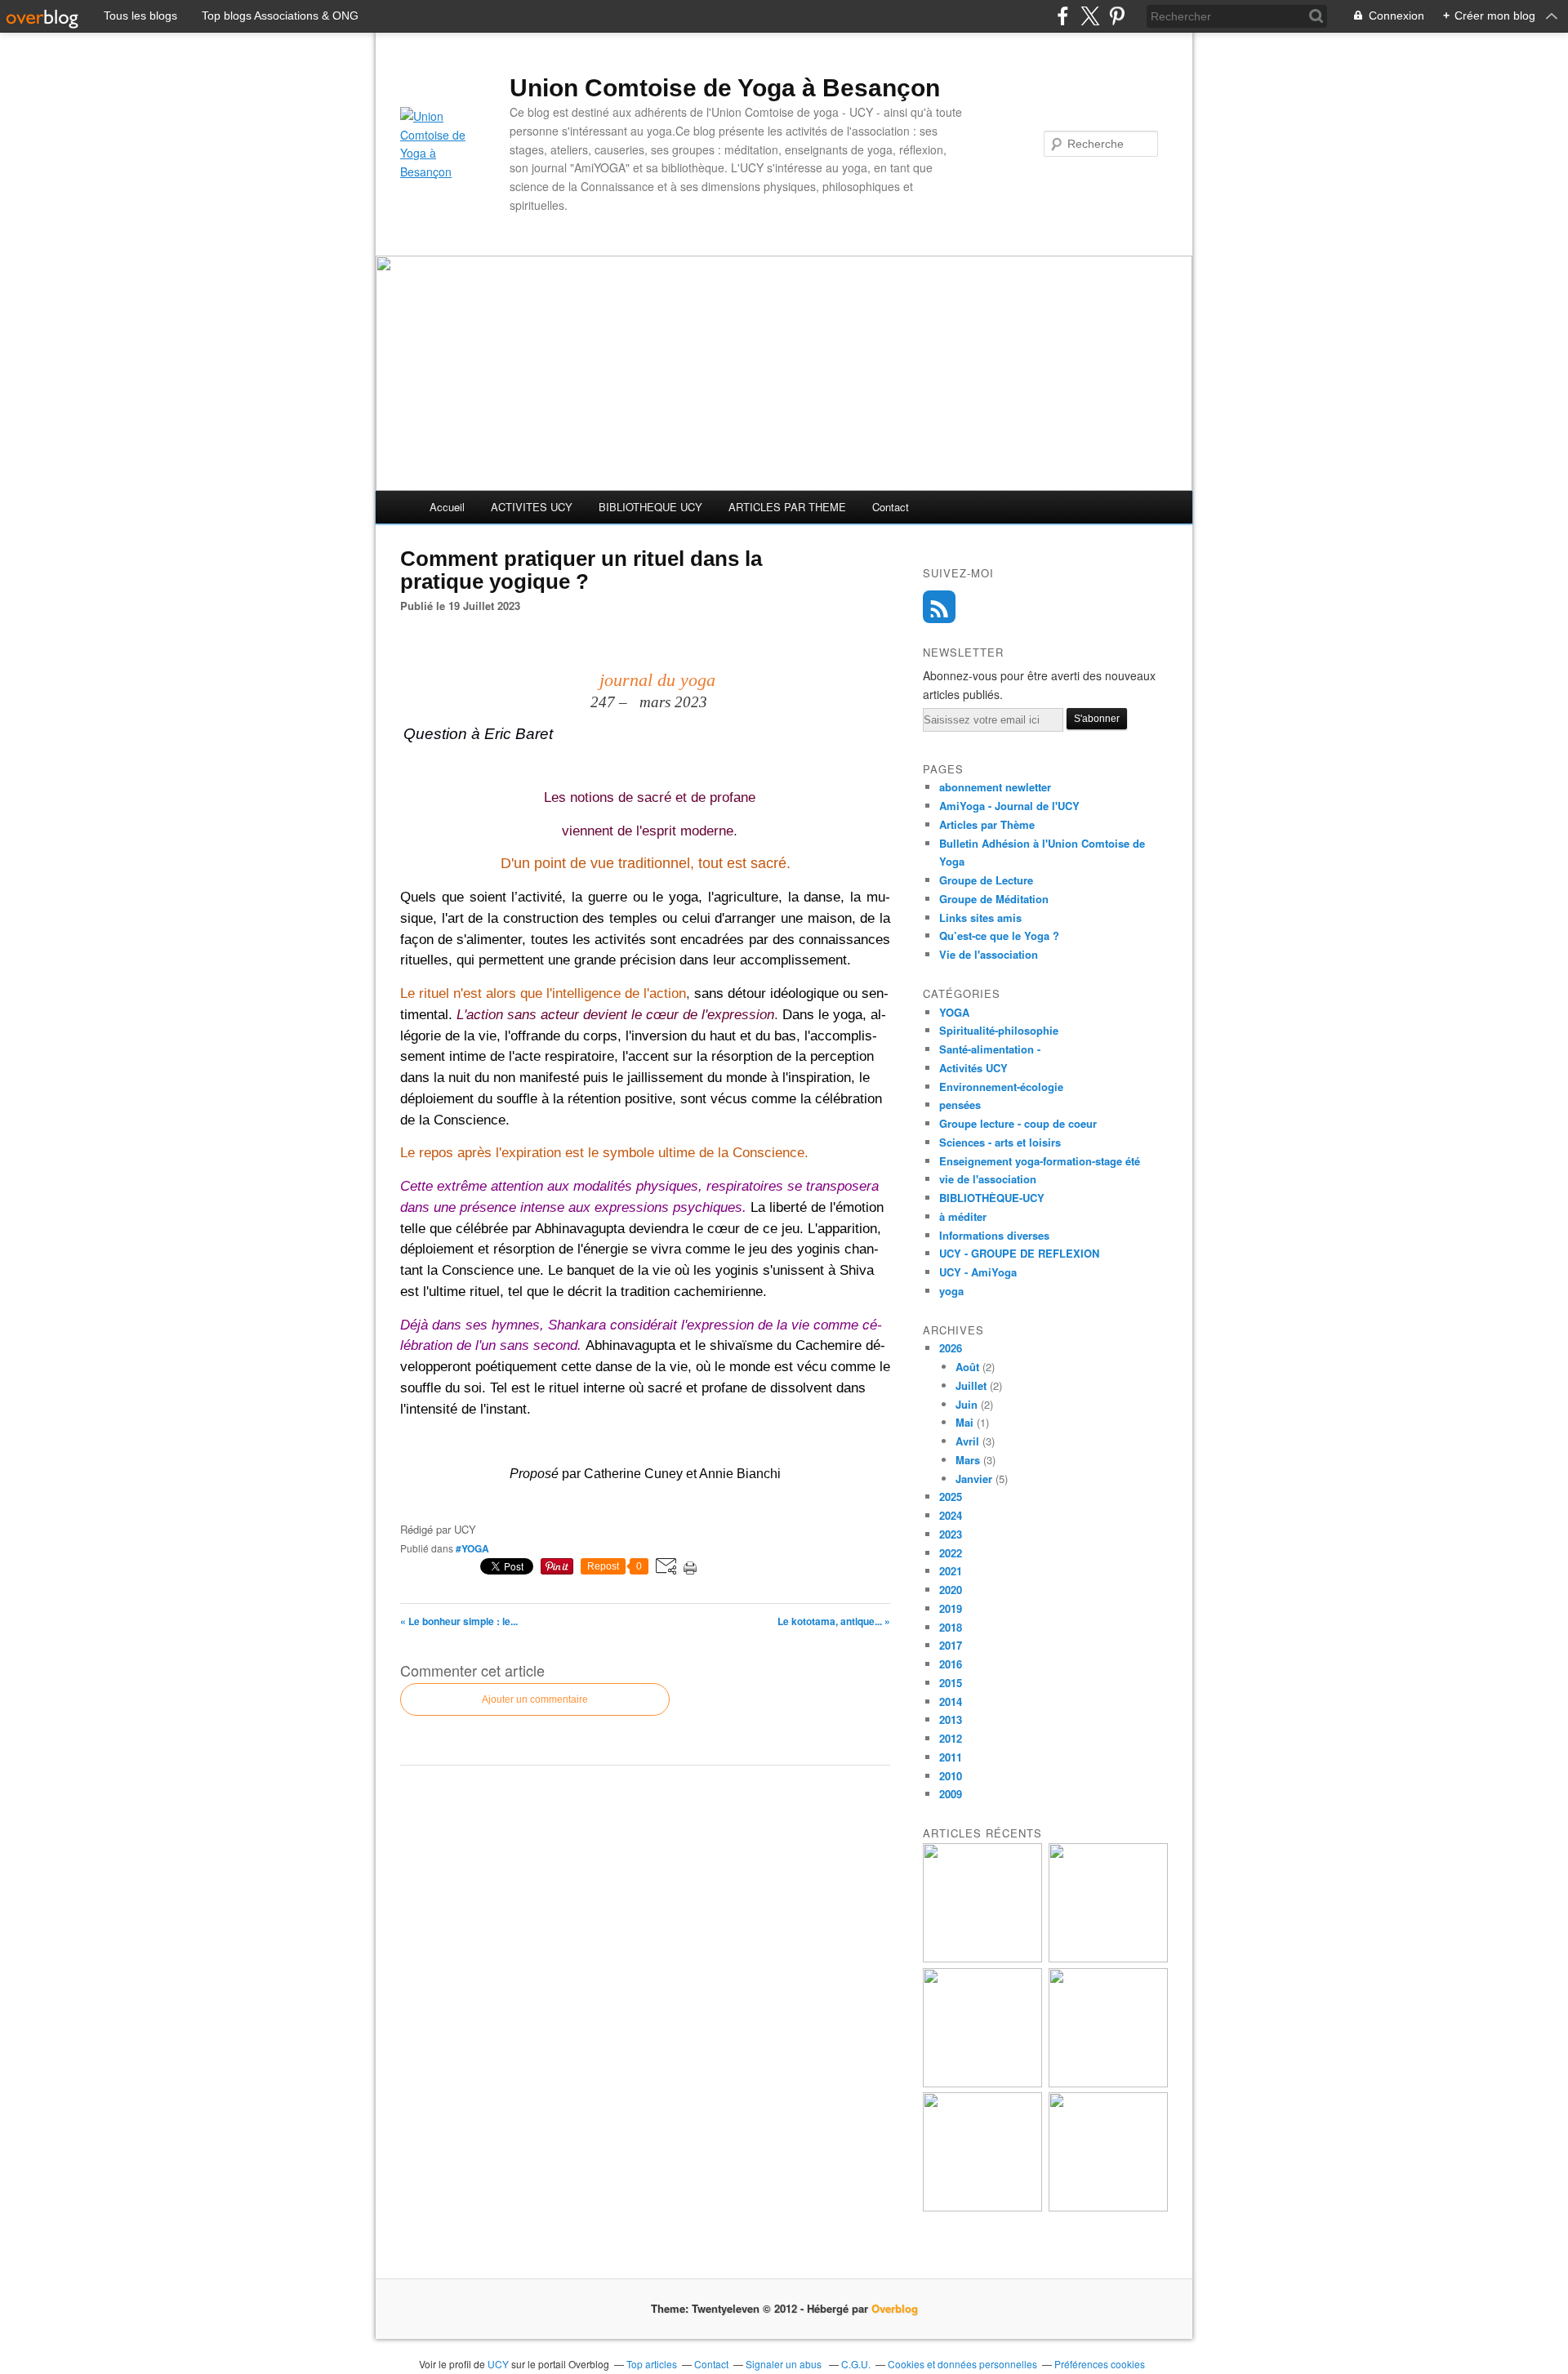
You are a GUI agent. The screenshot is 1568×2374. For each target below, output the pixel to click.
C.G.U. (856, 2364)
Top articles (652, 2364)
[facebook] (1063, 16)
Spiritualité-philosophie (999, 1030)
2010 (951, 1776)
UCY (499, 2364)
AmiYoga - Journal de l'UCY (1009, 806)
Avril (967, 1441)
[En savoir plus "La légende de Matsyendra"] (1108, 2207)
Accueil (447, 507)
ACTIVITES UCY (532, 507)
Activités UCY (973, 1068)
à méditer (963, 1216)
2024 (951, 1515)
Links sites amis (980, 918)
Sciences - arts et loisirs (1000, 1142)
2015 (951, 1683)
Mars (968, 1460)
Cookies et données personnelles (962, 2364)
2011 (951, 1757)
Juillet (971, 1385)
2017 (951, 1645)
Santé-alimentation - (990, 1049)
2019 (951, 1608)
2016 (951, 1664)
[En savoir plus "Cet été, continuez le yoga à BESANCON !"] (1108, 2083)
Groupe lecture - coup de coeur (1018, 1123)
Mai (964, 1422)
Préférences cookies (1100, 2364)
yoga (951, 1291)
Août (967, 1367)
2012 (951, 1738)
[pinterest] (1117, 16)
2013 (951, 1719)
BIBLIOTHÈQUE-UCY (992, 1198)
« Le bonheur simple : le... (459, 1621)
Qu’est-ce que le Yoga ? (999, 935)
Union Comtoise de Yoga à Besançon (725, 88)
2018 (951, 1627)
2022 (951, 1553)
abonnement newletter (995, 787)
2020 (951, 1590)
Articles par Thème (987, 824)
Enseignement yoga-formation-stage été (1040, 1161)
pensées (960, 1105)
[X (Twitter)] (1090, 16)
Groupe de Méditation (994, 899)
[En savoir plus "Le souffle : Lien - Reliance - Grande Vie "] (982, 2207)
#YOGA (472, 1548)
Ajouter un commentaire (535, 1699)
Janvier (974, 1479)
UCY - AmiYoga (978, 1272)
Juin (967, 1404)
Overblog (895, 2308)
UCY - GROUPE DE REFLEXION (1019, 1253)
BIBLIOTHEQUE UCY (650, 507)
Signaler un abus (785, 2364)
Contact (891, 507)
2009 (951, 1794)
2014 (951, 1701)
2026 (951, 1348)
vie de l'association (988, 1179)
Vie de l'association (989, 954)
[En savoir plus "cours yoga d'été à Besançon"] (982, 2083)
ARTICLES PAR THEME (787, 507)
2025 (951, 1497)
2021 (951, 1571)
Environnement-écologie (1001, 1087)
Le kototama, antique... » (834, 1621)
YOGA (954, 1012)
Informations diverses (994, 1235)
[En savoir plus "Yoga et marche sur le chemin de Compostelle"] (982, 1958)
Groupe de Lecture (986, 880)
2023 (951, 1534)
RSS (939, 607)
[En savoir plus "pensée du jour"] (1108, 1958)
